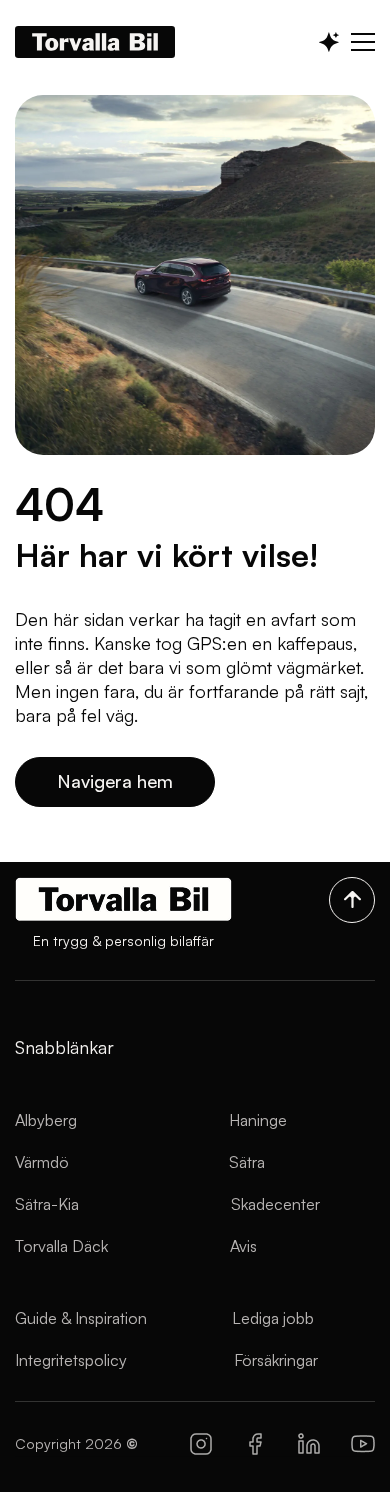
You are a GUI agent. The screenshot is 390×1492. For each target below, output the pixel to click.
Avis (243, 1246)
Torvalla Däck (61, 1246)
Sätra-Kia (47, 1204)
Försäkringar (276, 1360)
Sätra (247, 1162)
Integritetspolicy (71, 1360)
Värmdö (42, 1162)
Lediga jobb (273, 1318)
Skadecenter (275, 1204)
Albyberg (46, 1120)
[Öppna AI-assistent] (329, 42)
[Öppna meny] (363, 42)
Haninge (258, 1120)
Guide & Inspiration (81, 1318)
